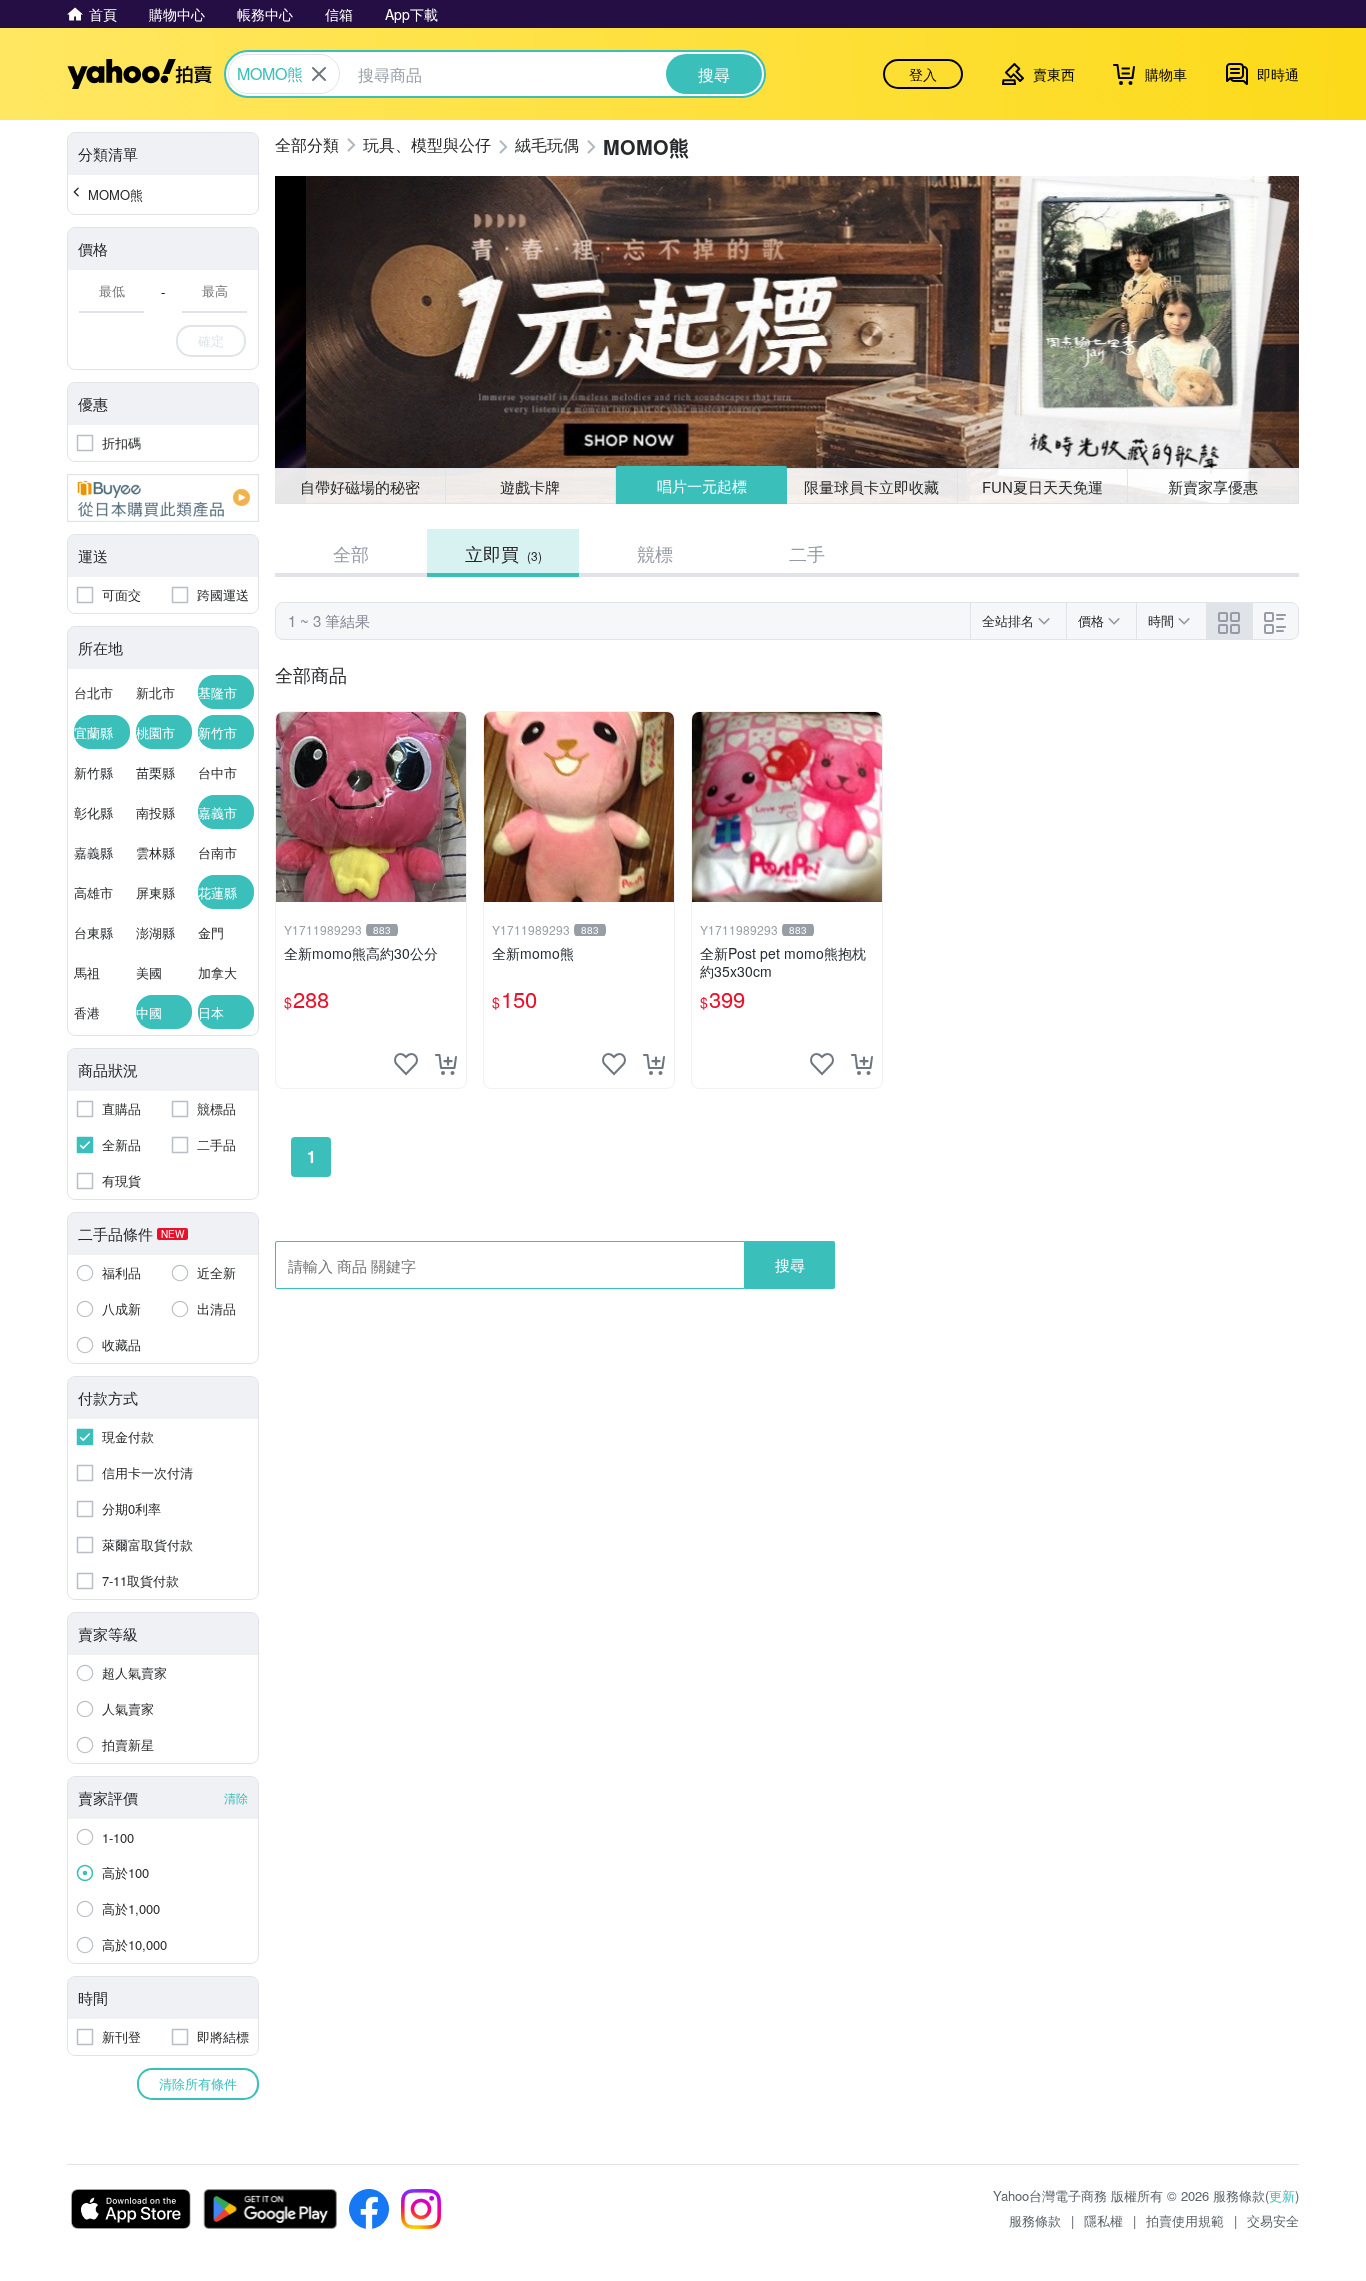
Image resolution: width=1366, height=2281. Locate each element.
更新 (1282, 2195)
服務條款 (1035, 2220)
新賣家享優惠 (1213, 486)
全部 (351, 553)
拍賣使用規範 (1185, 2220)
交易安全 (1273, 2220)
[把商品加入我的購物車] (446, 1064)
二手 (807, 553)
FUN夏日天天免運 (1042, 486)
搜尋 (790, 1264)
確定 (211, 340)
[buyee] (163, 498)
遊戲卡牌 (530, 486)
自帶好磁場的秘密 (360, 486)
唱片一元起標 (702, 485)
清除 (236, 1797)
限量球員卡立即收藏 (871, 486)
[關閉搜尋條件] (319, 74)
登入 (923, 74)
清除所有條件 (198, 2083)
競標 (655, 553)
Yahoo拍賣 (139, 74)
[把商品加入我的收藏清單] (406, 1064)
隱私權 (1103, 2220)
